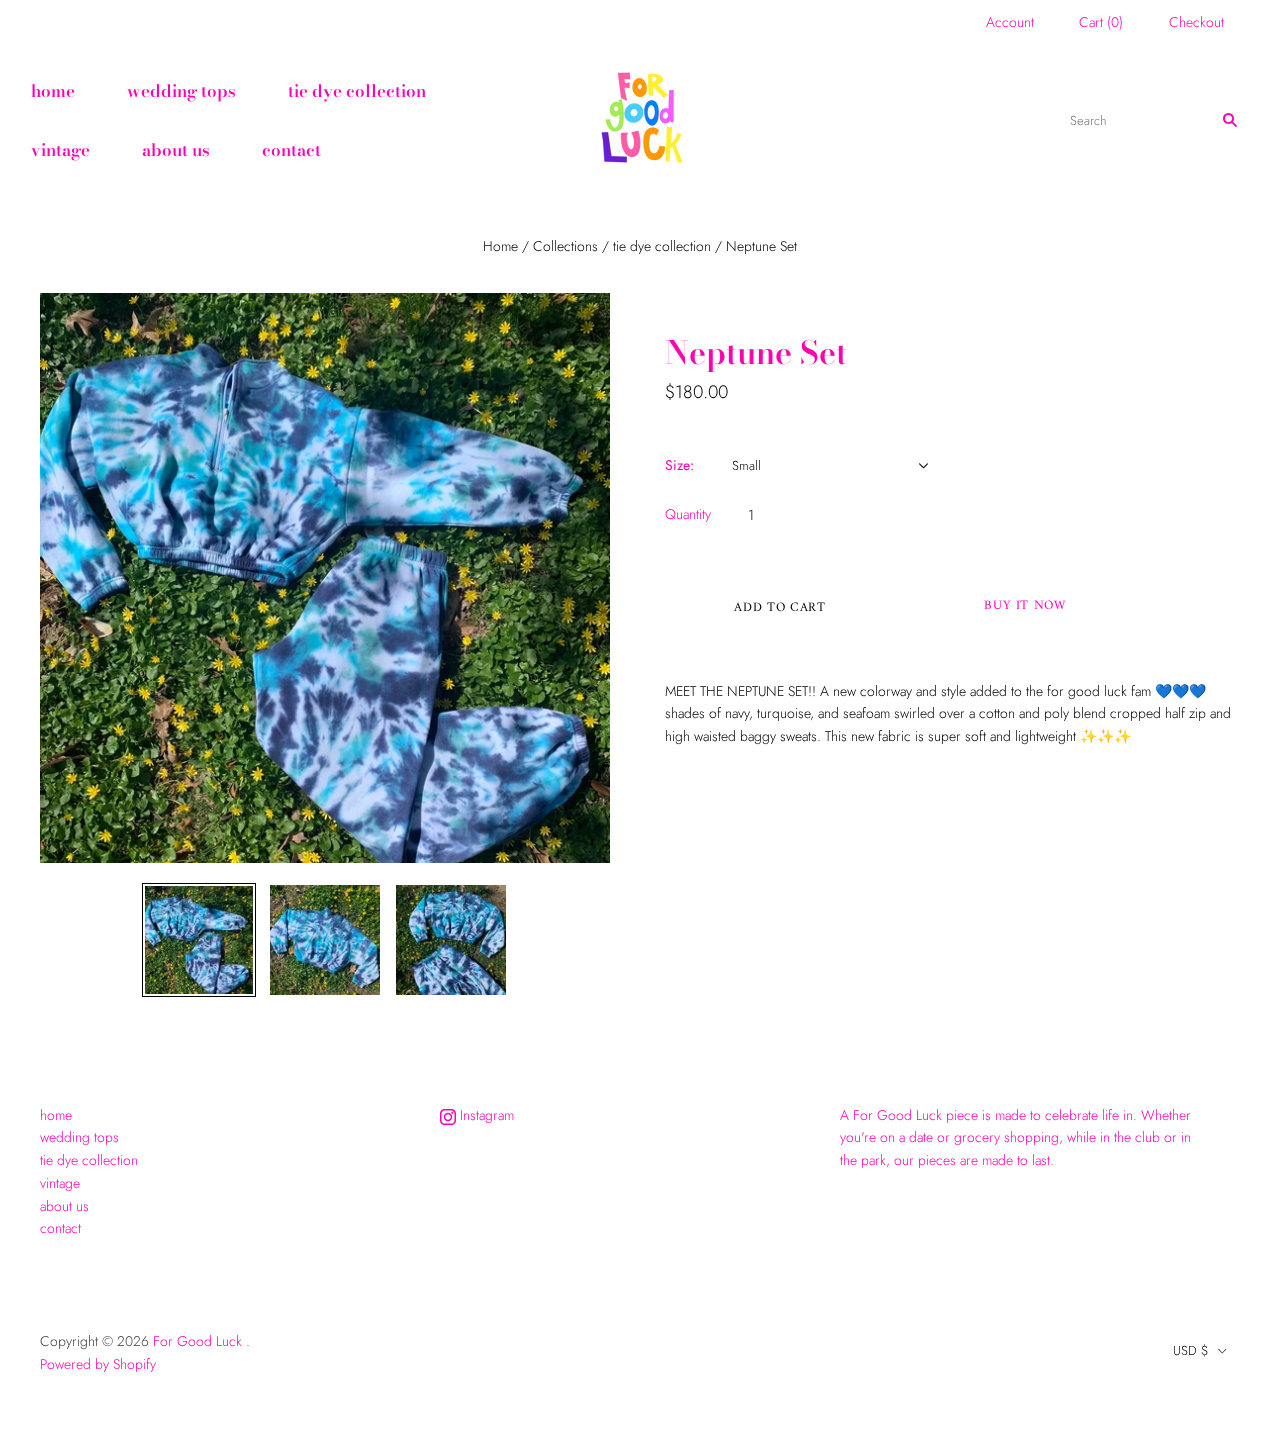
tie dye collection (357, 91)
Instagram (485, 1115)
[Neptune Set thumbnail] (199, 940)
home (53, 91)
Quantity (688, 514)
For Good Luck (197, 1341)
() (1101, 22)
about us (176, 150)
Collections (565, 246)
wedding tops (181, 91)
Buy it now (1025, 605)
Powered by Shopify (98, 1364)
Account (1010, 22)
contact (291, 150)
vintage (60, 150)
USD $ (1191, 1350)
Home (500, 246)
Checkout (1196, 22)
